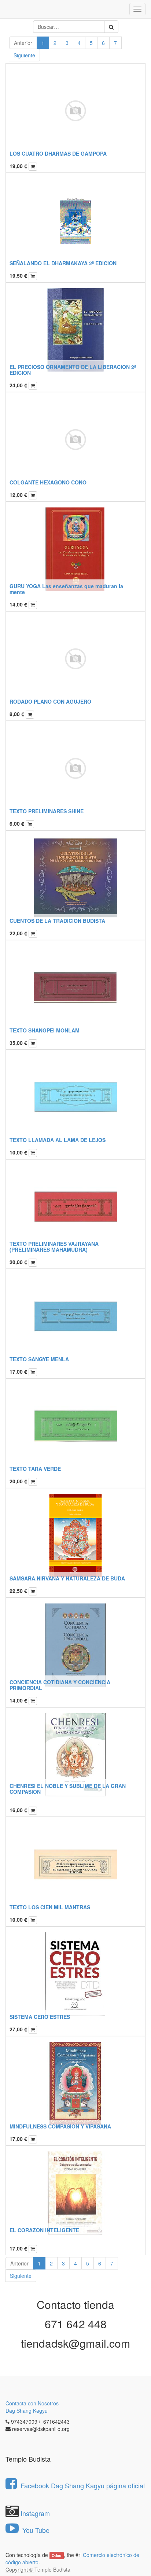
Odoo (56, 2555)
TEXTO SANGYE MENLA (39, 1359)
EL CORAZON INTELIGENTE (44, 2230)
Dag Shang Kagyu (27, 2411)
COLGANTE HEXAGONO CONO (48, 482)
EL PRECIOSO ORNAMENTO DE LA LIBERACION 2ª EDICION (73, 370)
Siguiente (24, 55)
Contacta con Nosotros (32, 2403)
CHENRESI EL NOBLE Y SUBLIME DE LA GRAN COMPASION (68, 1789)
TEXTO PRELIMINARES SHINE (47, 811)
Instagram (35, 2513)
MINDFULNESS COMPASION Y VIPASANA (60, 2126)
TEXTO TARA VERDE (35, 1469)
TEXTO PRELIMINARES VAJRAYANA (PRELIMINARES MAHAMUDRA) (54, 1246)
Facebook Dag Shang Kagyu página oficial (83, 2485)
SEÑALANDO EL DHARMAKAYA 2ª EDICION (63, 263)
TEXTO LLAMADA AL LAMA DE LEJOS (58, 1140)
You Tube (35, 2530)
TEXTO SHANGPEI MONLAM (45, 1030)
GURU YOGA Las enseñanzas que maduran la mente (66, 589)
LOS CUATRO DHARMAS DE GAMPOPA (58, 153)
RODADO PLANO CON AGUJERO (50, 701)
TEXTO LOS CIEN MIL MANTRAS (50, 1907)
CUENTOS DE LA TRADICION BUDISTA (57, 921)
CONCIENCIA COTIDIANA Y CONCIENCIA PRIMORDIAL (60, 1685)
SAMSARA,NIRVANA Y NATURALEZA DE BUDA (67, 1578)
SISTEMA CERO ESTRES (40, 2017)
